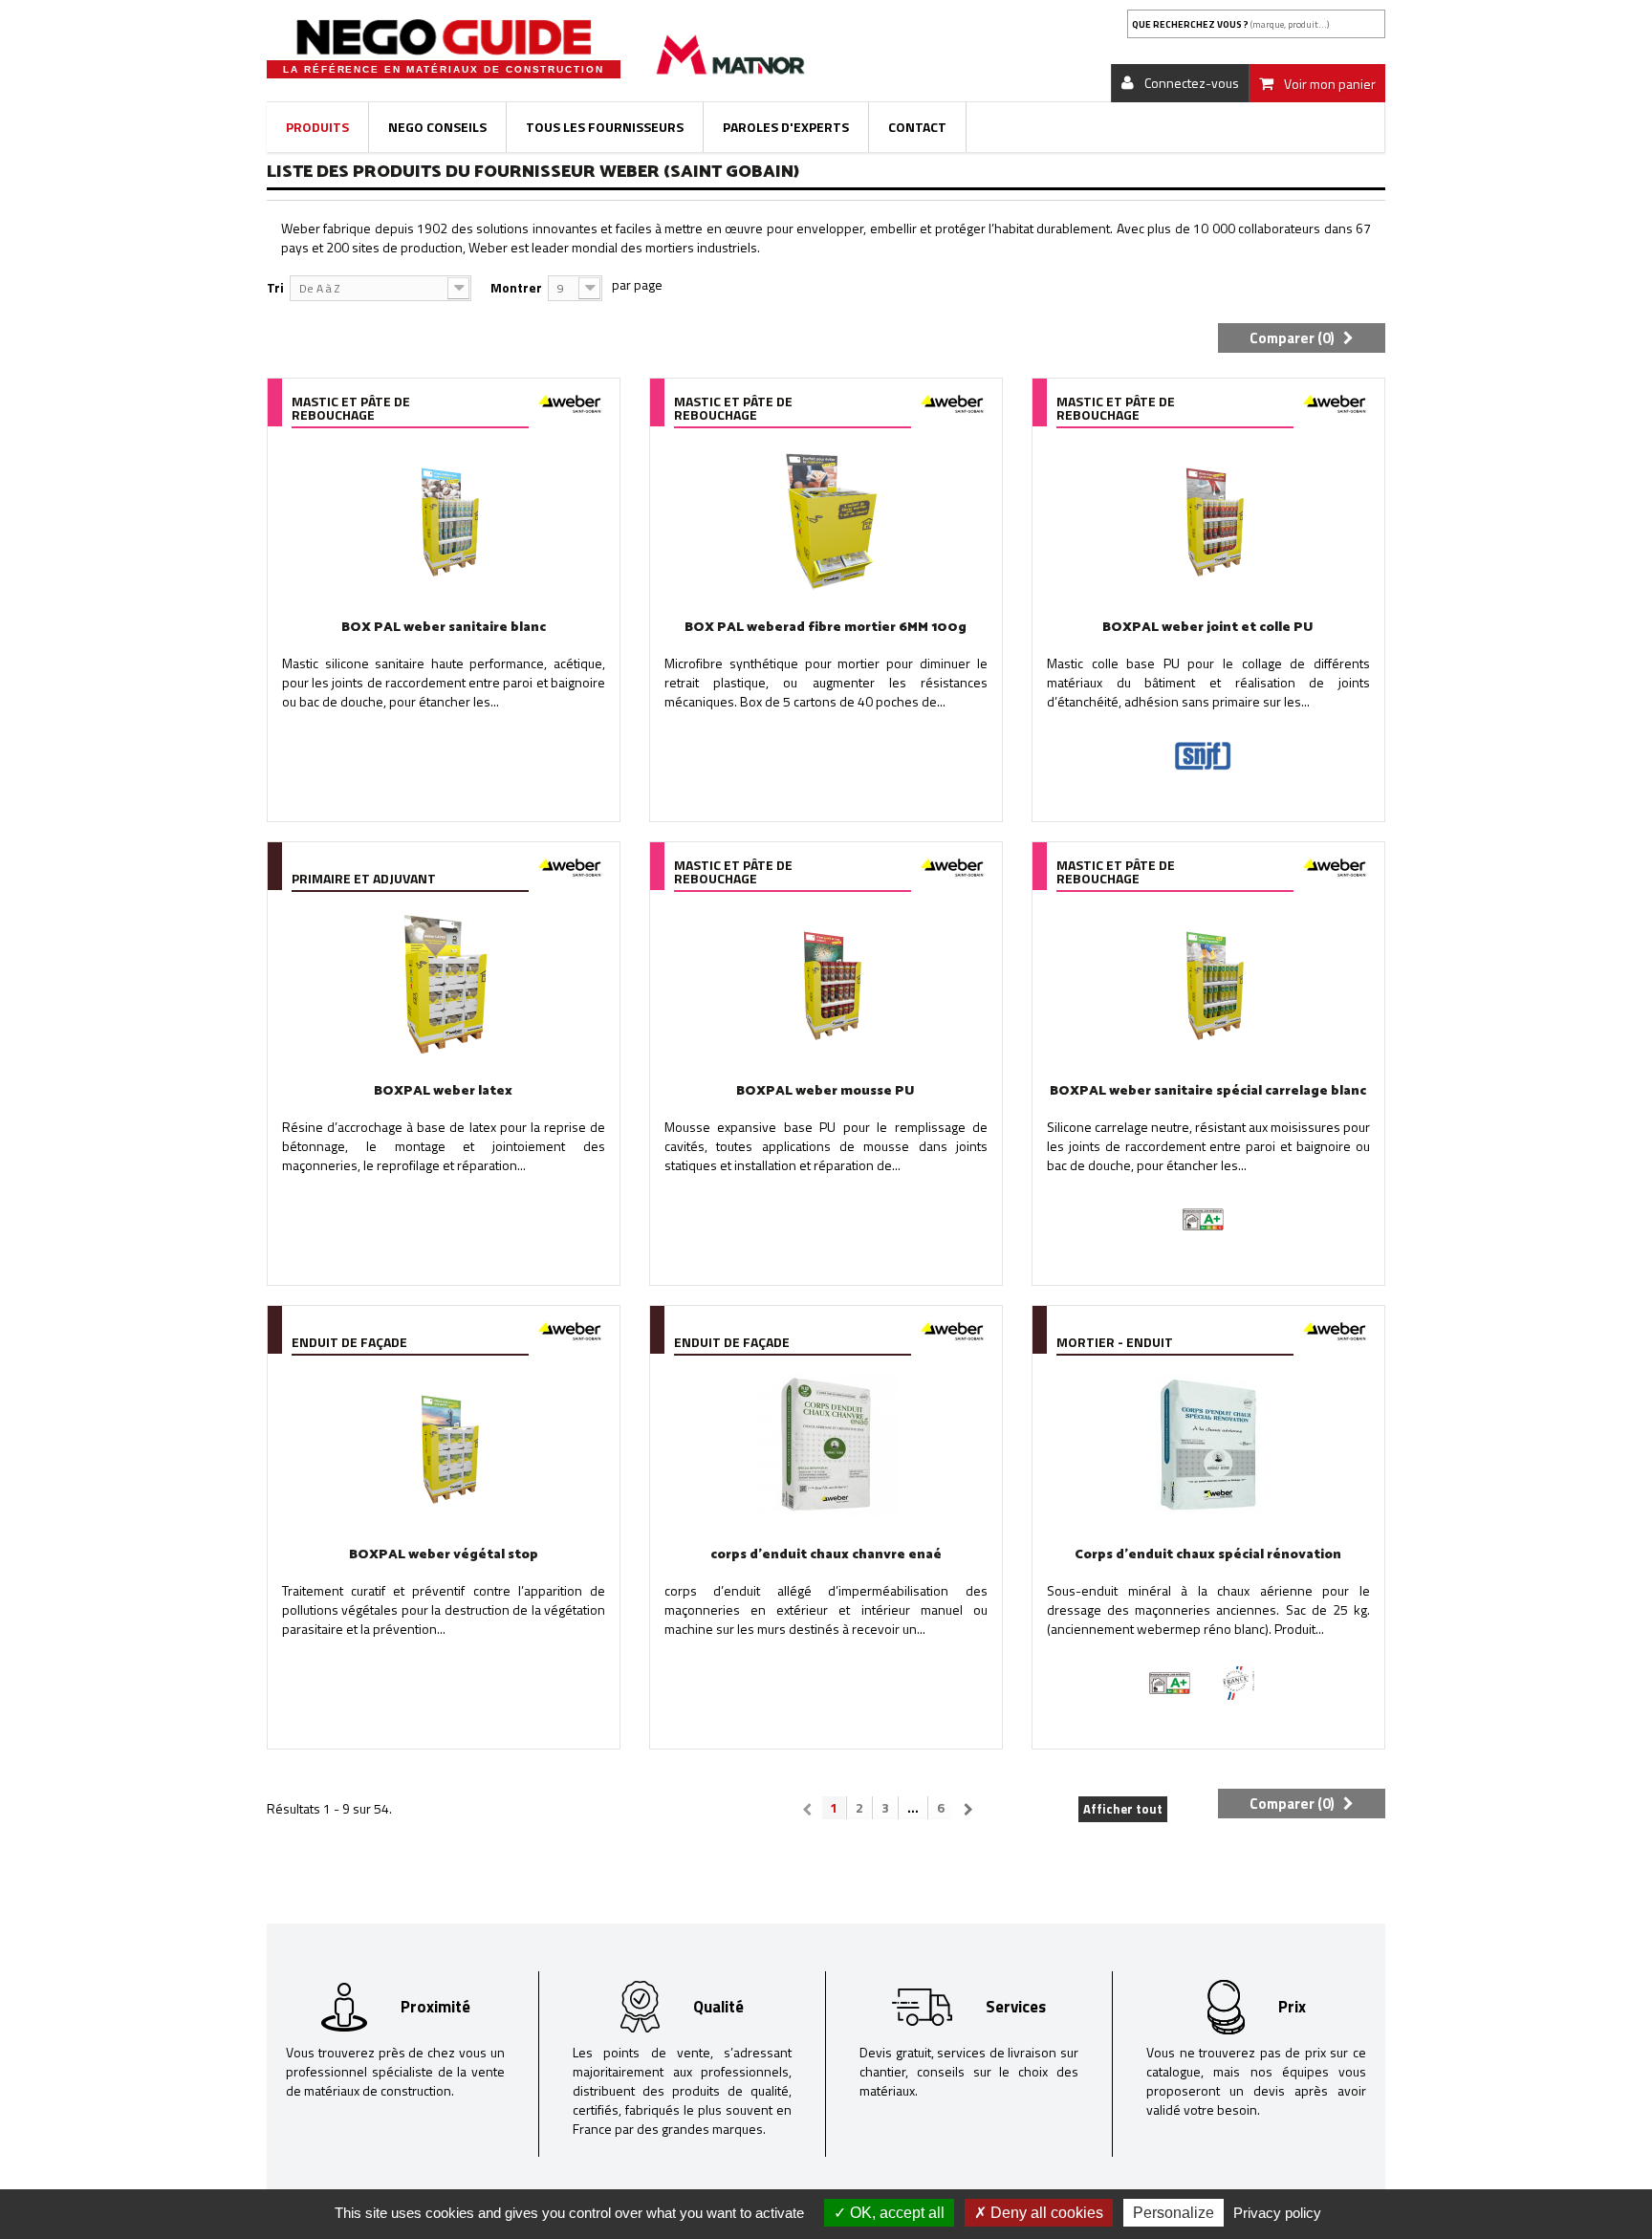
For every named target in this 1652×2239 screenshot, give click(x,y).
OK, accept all (895, 2213)
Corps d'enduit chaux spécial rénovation (1208, 1555)
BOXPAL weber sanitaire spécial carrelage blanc (1208, 1091)
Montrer (516, 287)
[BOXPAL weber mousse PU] (826, 982)
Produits (317, 127)
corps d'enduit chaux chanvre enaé (826, 1555)
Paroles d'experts (786, 127)
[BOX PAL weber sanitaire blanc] (444, 518)
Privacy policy (1277, 2213)
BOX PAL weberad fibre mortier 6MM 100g (826, 628)
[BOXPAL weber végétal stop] (444, 1446)
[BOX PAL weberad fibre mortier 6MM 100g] (826, 518)
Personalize (1174, 2213)
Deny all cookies (1045, 2213)
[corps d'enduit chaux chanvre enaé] (826, 1446)
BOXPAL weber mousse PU (826, 1091)
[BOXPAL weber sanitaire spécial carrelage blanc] (1208, 982)
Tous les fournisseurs (605, 127)
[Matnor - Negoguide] (444, 37)
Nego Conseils (437, 127)
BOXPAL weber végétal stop (444, 1555)
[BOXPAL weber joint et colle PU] (1208, 518)
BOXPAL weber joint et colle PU (1208, 628)
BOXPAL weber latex (443, 1091)
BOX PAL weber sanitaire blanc (444, 628)
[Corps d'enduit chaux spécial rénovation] (1208, 1446)
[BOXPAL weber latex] (444, 982)
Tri (275, 287)
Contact (917, 127)
